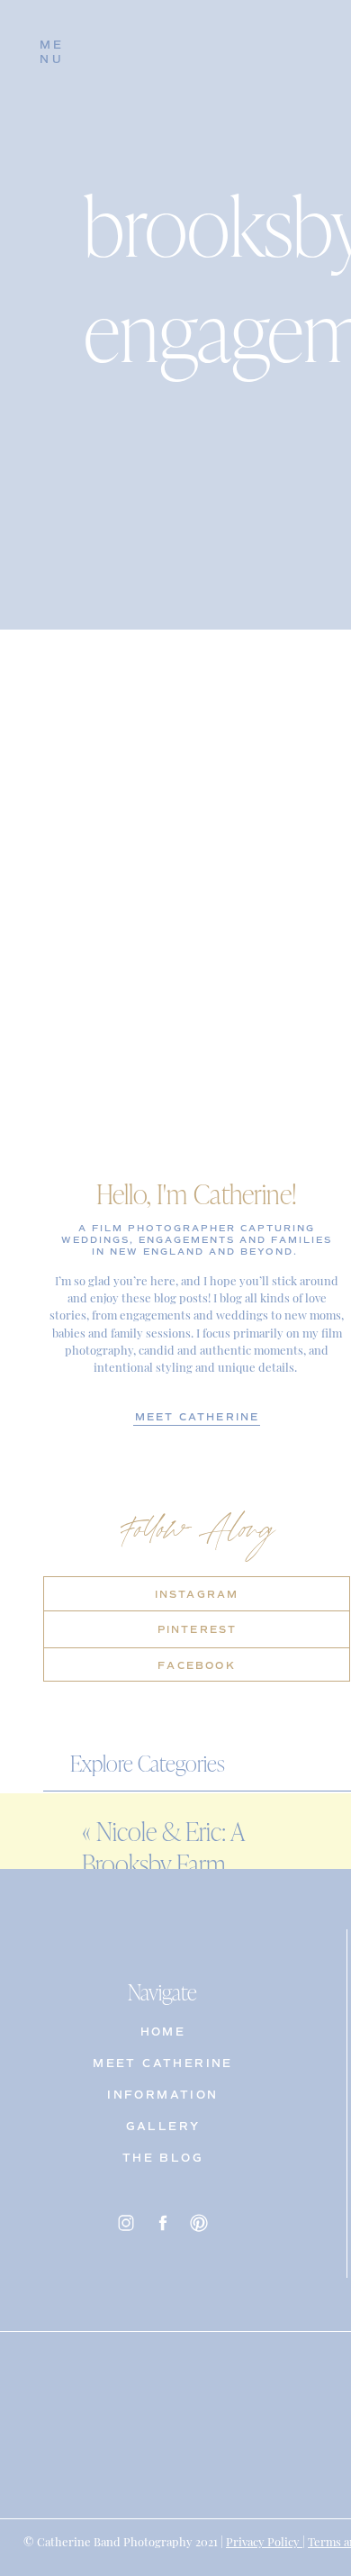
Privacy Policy (264, 2540)
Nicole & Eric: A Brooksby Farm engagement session (178, 1864)
